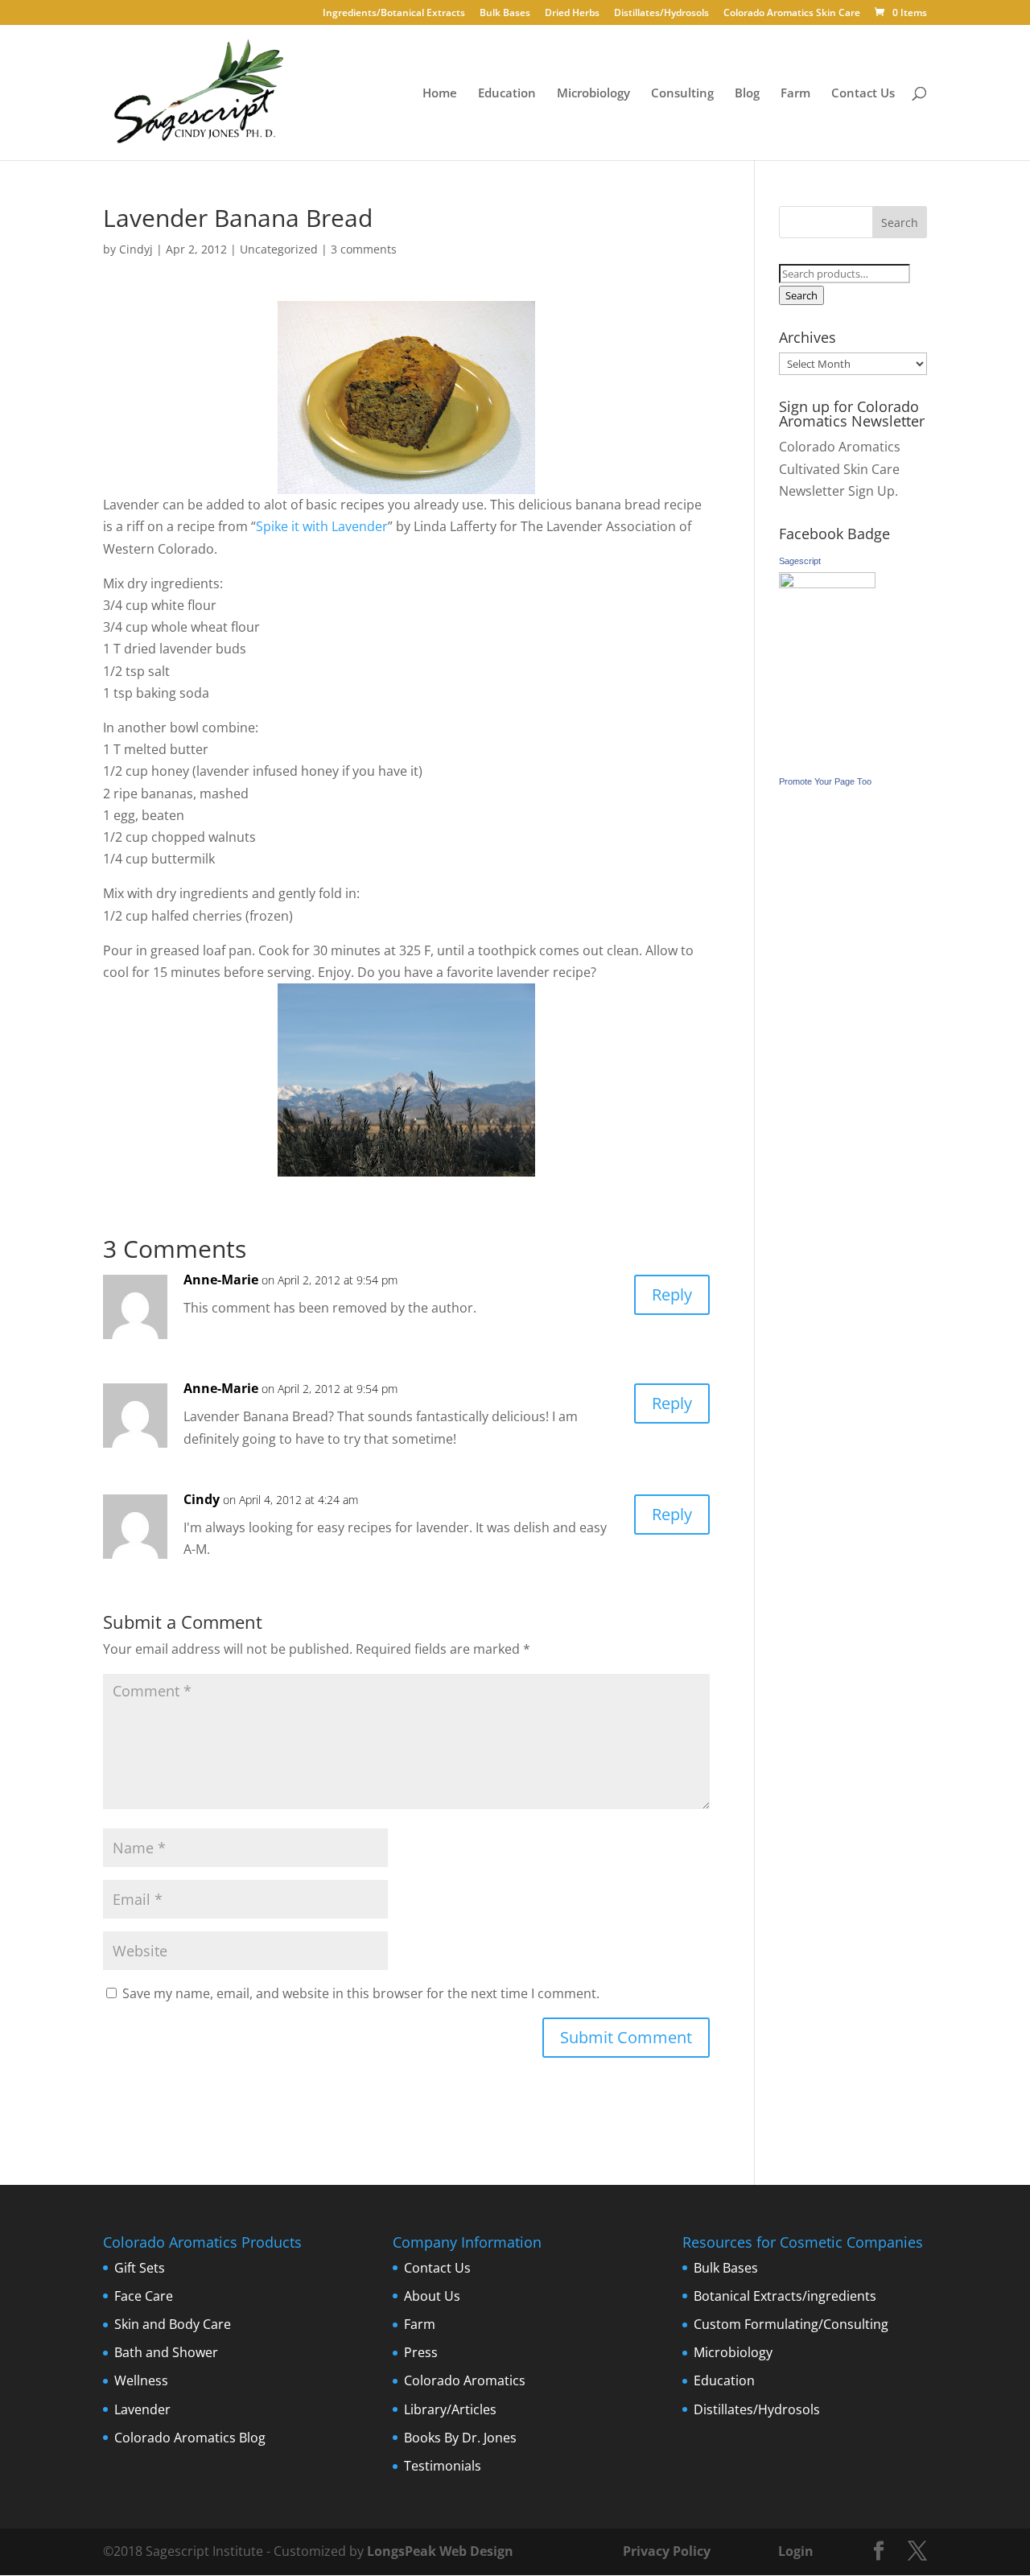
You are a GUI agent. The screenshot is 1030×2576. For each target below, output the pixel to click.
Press (421, 2352)
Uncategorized (279, 249)
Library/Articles (450, 2409)
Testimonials (443, 2466)
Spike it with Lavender (322, 526)
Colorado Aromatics (465, 2380)
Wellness (141, 2380)
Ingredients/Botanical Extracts (394, 14)
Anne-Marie (221, 1280)
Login (796, 2551)
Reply (672, 1294)
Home (440, 94)
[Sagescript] (827, 583)
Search (801, 295)
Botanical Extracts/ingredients (785, 2296)
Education (507, 94)
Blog (747, 94)
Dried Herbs (572, 14)
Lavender (142, 2409)
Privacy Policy (665, 2551)
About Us (432, 2296)
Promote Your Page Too (825, 781)
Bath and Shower (166, 2352)
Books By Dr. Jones (460, 2438)
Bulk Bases (505, 14)
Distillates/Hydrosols (661, 14)
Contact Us (863, 94)
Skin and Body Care (173, 2324)
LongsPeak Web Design (440, 2551)
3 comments (364, 249)
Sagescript (800, 561)
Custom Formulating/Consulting (791, 2324)
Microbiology (593, 94)
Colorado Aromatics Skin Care (792, 14)
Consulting (682, 94)
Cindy (202, 1499)
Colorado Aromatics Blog (190, 2438)
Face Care (144, 2296)
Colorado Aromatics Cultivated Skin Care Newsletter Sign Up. (840, 468)
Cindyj (136, 249)
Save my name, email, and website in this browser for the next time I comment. (361, 1993)
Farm (795, 94)
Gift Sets (140, 2268)
